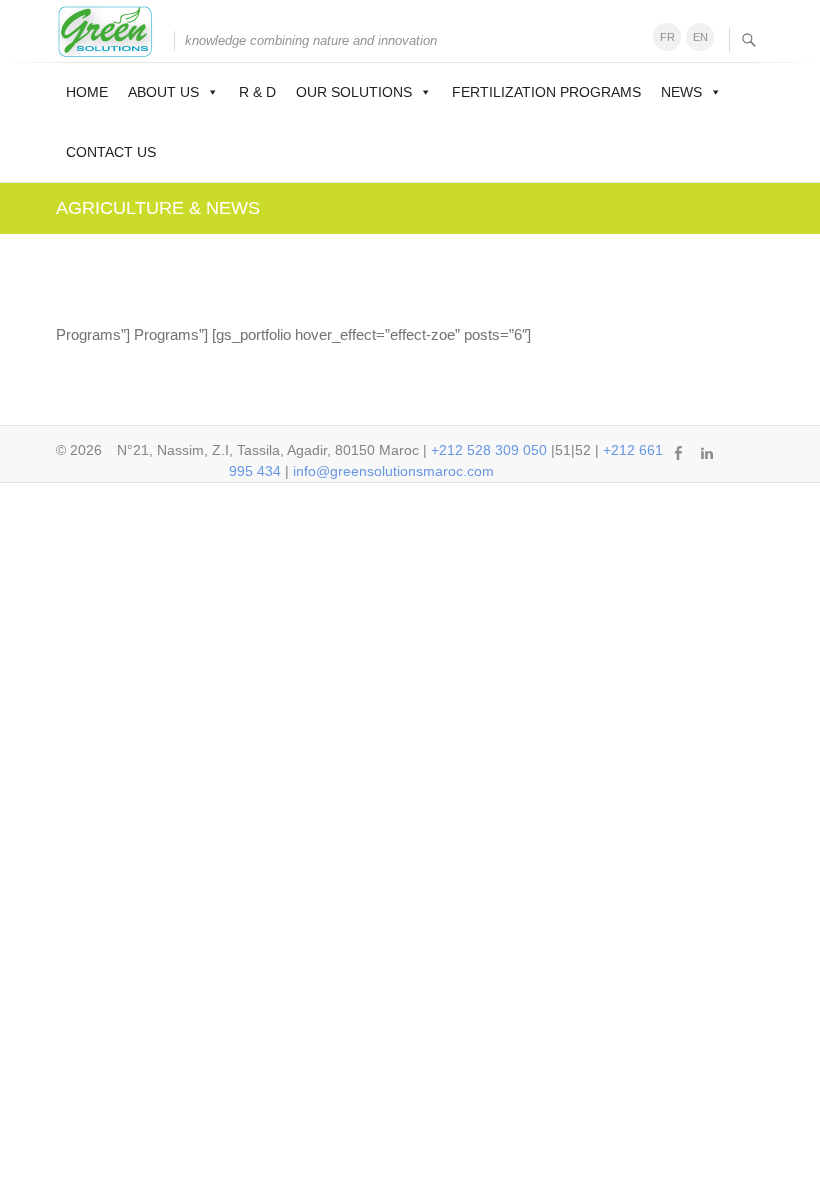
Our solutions (354, 92)
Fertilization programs (546, 92)
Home (87, 92)
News (681, 92)
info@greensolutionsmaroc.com (393, 471)
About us (163, 92)
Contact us (111, 152)
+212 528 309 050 (489, 450)
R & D (257, 92)
